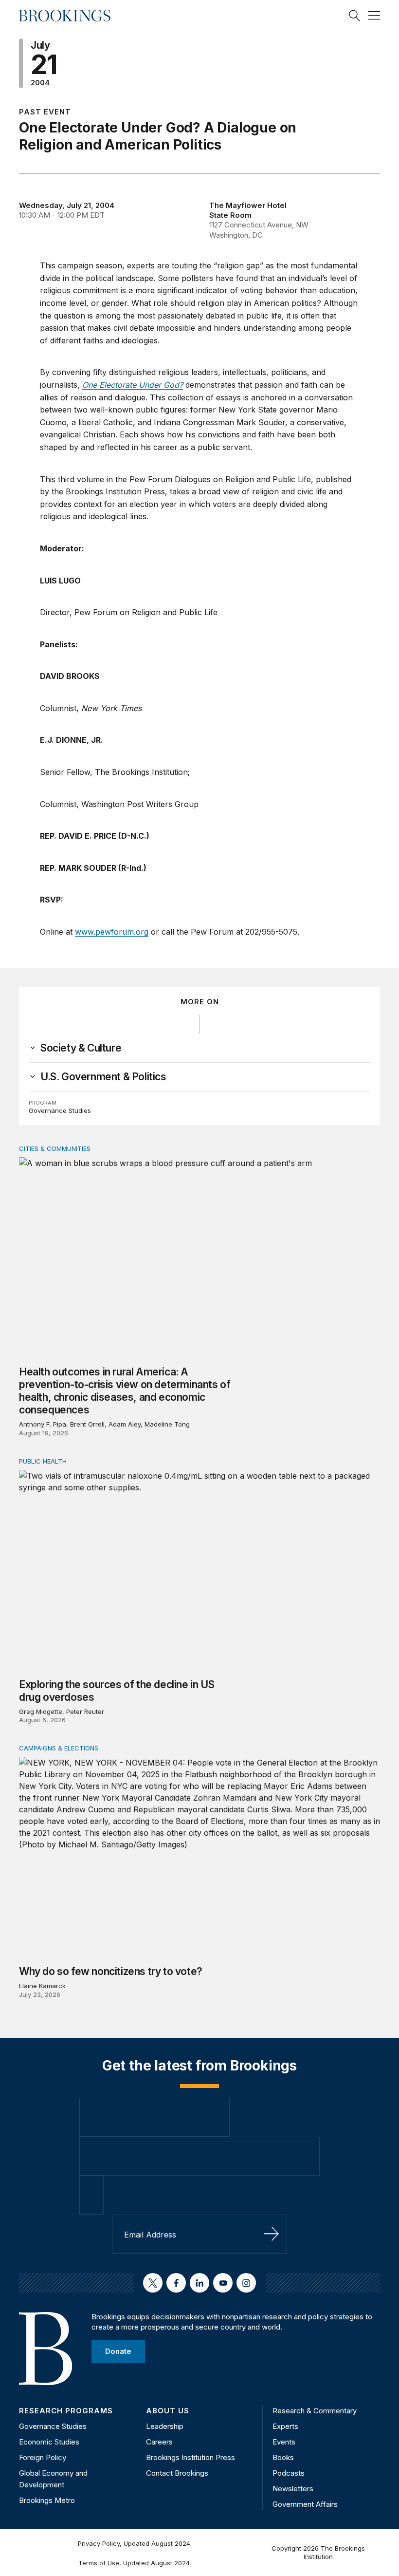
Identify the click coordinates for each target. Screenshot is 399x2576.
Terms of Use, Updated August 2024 (134, 2563)
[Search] (355, 16)
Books (283, 2457)
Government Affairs (305, 2504)
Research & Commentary (315, 2411)
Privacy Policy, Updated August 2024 (134, 2543)
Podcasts (289, 2473)
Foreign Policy (43, 2457)
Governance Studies (60, 1110)
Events (284, 2442)
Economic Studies (49, 2442)
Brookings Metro (47, 2500)
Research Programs (66, 2411)
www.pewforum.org (112, 932)
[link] (81, 1048)
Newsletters (293, 2489)
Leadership (165, 2426)
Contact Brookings (177, 2473)
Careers (159, 2442)
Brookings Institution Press (190, 2457)
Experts (285, 2426)
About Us (168, 2411)
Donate (118, 2351)
